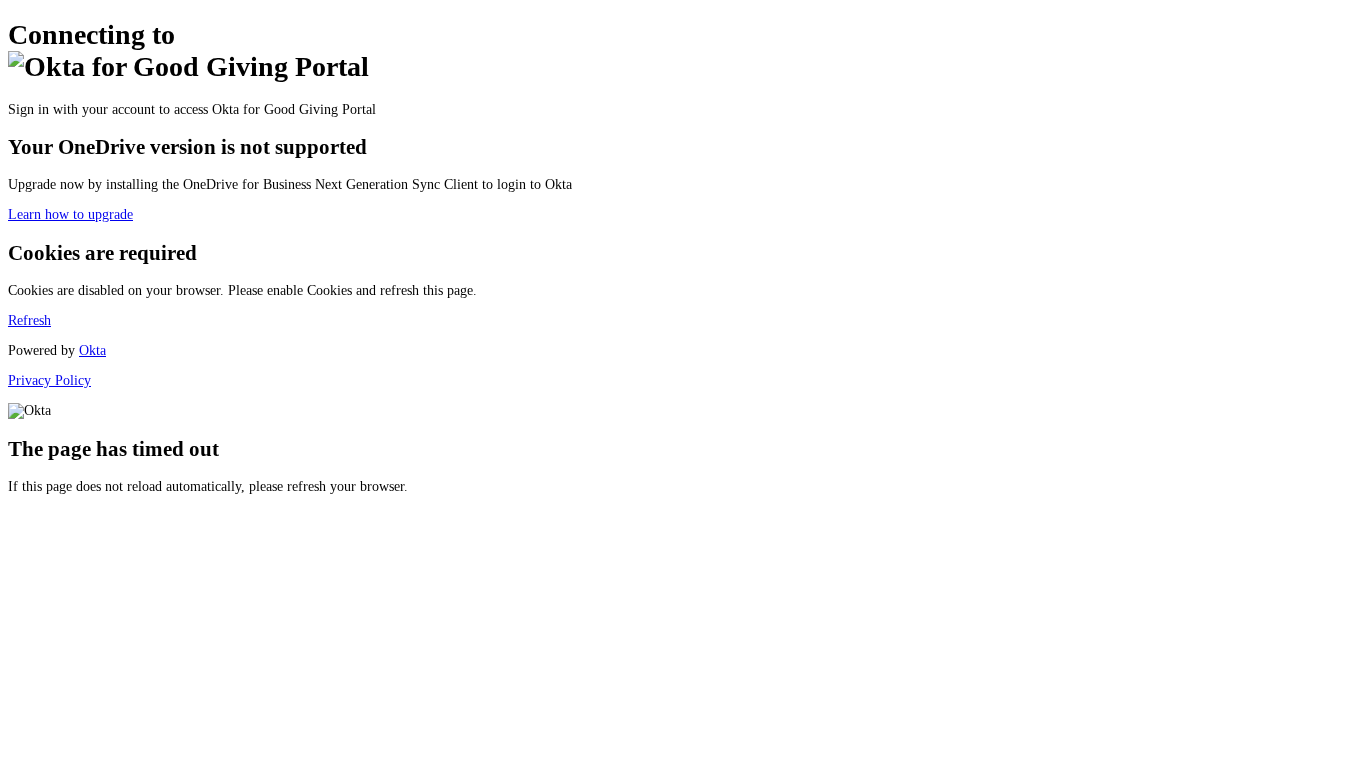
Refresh (29, 320)
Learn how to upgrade (70, 214)
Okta (92, 350)
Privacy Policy (49, 380)
